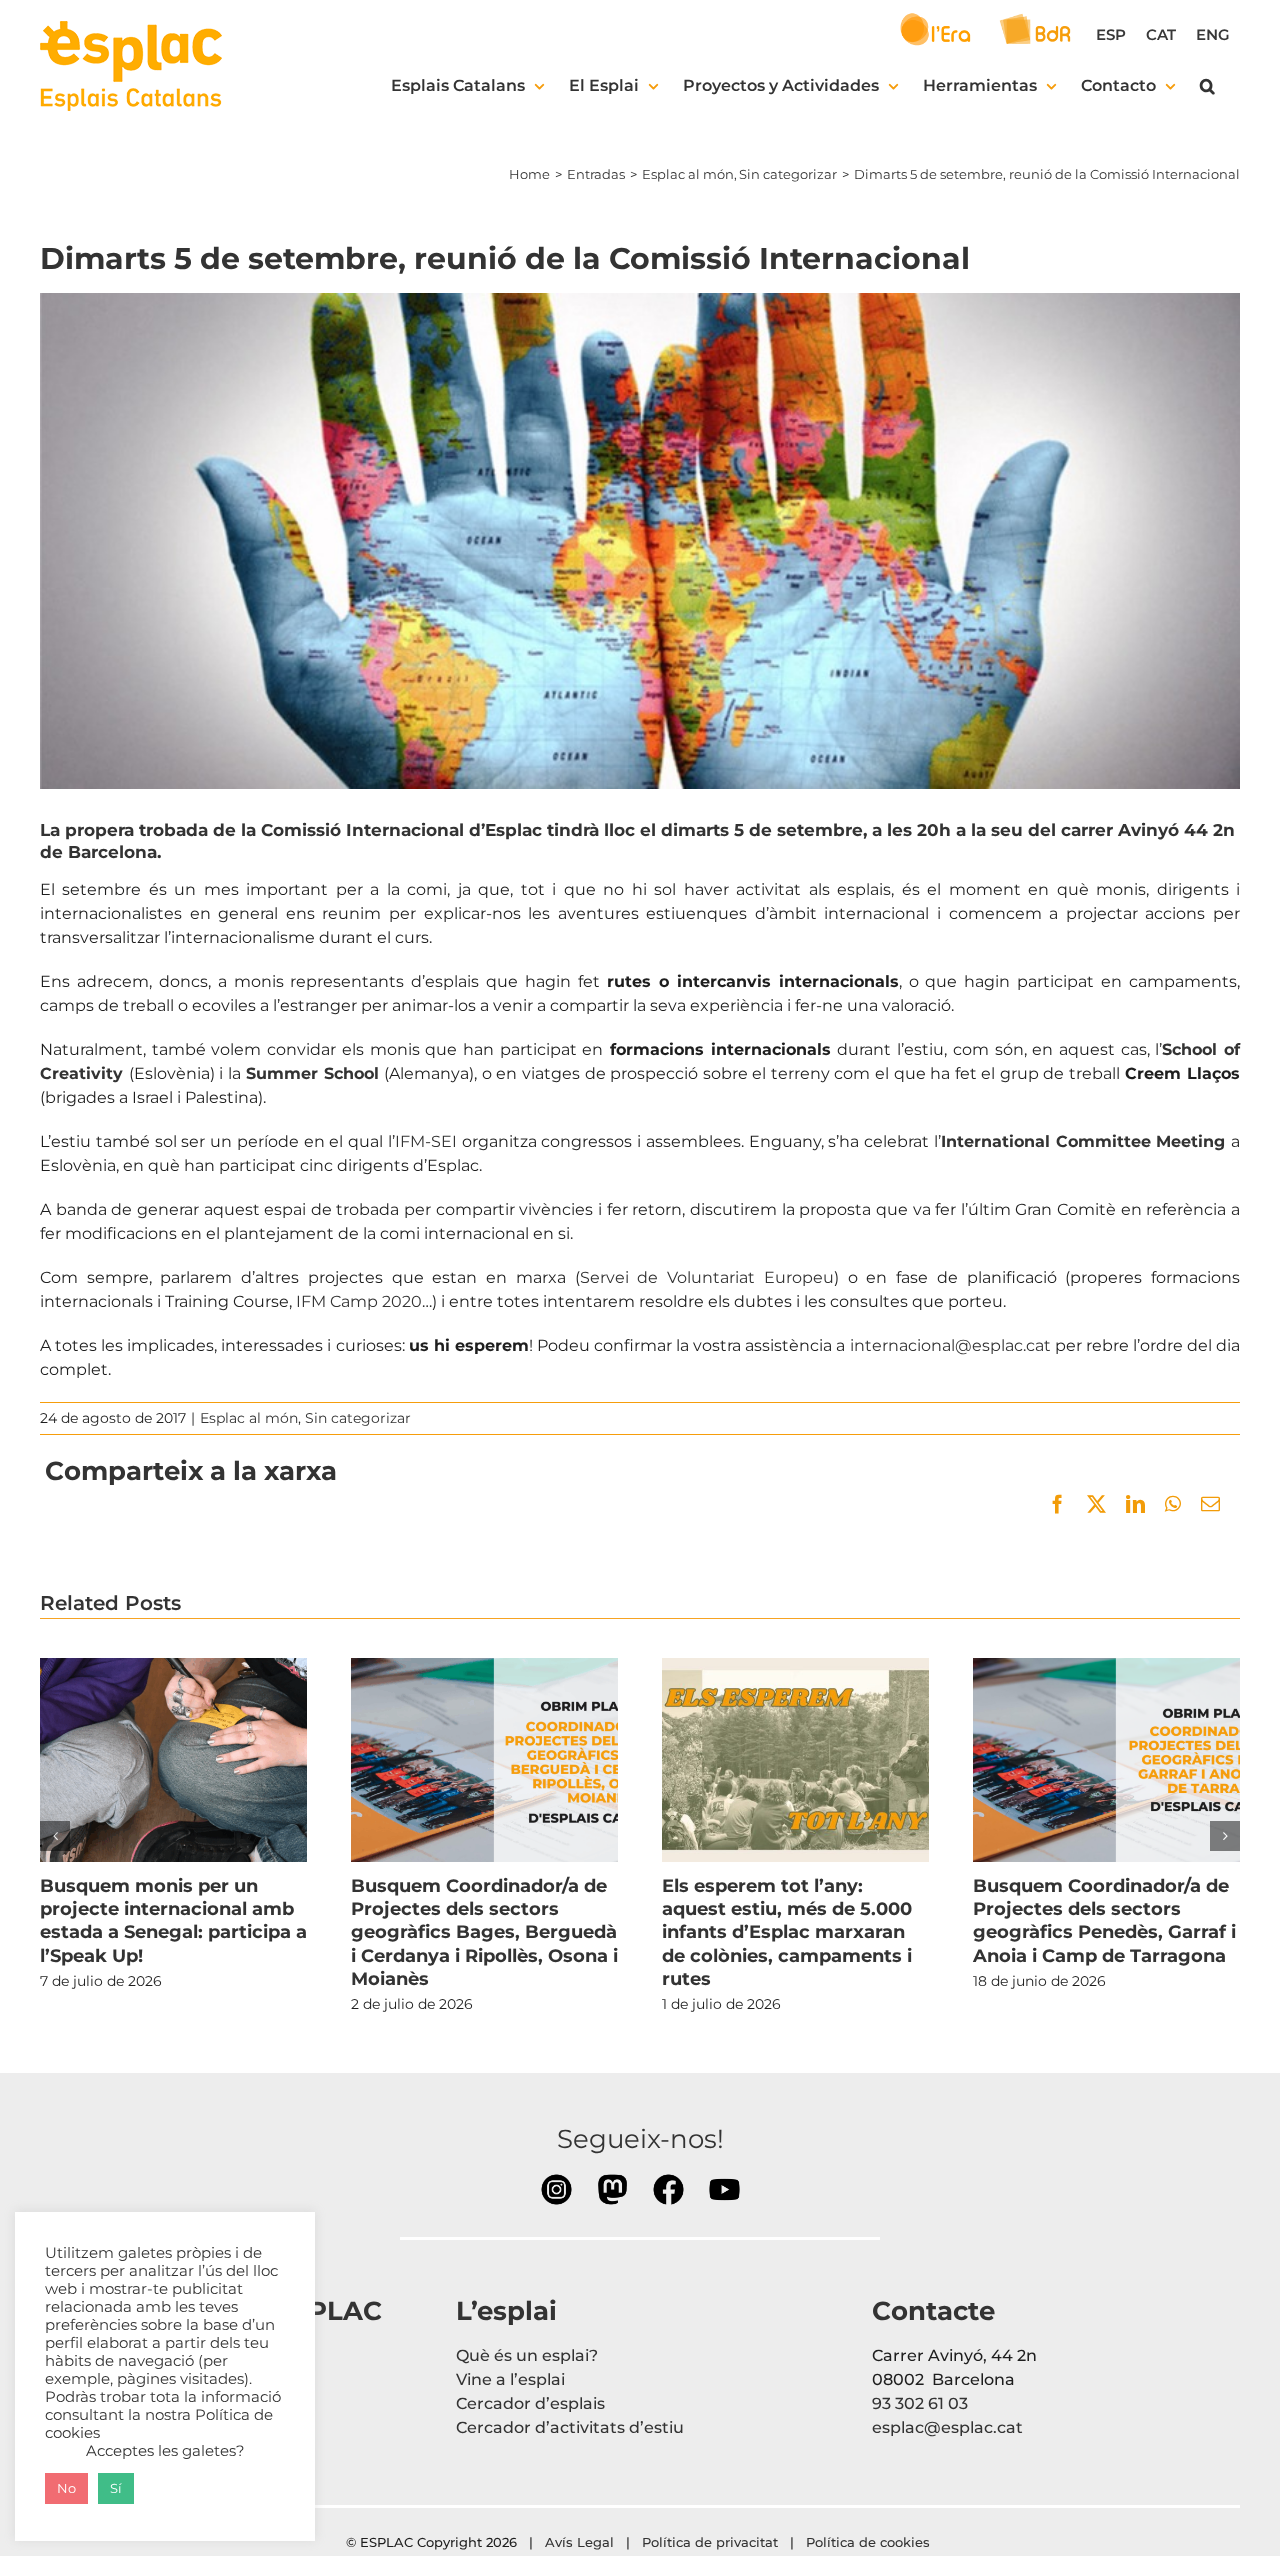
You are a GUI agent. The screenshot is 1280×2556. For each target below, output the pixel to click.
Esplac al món (249, 1418)
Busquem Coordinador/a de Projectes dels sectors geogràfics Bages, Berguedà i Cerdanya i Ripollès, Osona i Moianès (484, 1760)
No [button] (66, 2488)
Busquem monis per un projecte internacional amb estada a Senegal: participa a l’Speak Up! (173, 1760)
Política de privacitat (710, 2542)
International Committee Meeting (1083, 1141)
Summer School (312, 1073)
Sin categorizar (358, 1418)
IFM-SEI (426, 1141)
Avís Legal (579, 2542)
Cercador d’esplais (530, 2403)
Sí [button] (116, 2488)
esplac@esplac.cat (947, 2427)
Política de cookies (870, 2542)
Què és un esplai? (527, 2355)
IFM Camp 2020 (359, 1301)
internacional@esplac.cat (950, 1345)
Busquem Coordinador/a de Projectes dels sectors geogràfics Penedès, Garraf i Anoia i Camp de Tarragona (1106, 1760)
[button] (1207, 86)
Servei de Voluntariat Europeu (707, 1277)
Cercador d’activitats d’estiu (570, 2427)
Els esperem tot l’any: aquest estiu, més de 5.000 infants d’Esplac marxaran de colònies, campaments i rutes (795, 1760)
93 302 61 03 (920, 2403)
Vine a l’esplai (510, 2379)
